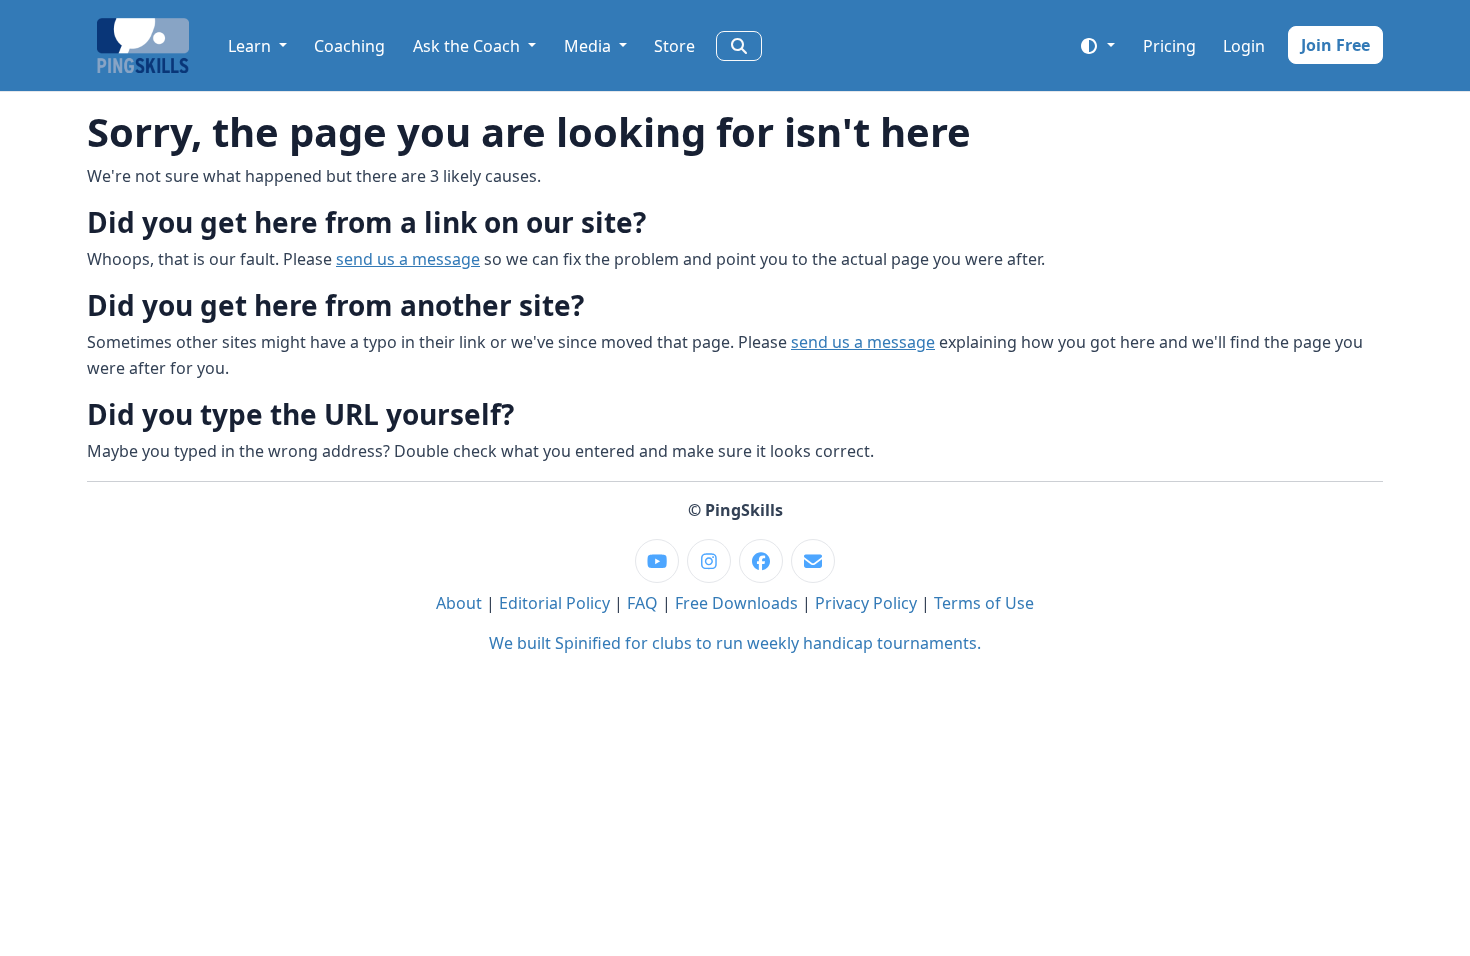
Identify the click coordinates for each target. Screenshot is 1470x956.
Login (1244, 46)
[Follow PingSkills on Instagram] (709, 561)
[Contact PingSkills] (813, 561)
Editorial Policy (554, 603)
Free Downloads (736, 603)
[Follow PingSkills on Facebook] (761, 561)
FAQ (642, 603)
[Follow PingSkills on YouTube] (657, 561)
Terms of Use (984, 603)
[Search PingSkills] (739, 46)
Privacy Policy (866, 603)
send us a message (408, 259)
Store (674, 46)
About (459, 603)
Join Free (1335, 45)
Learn (251, 46)
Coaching (349, 46)
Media (589, 46)
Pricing (1169, 46)
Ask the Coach (468, 46)
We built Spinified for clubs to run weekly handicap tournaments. (735, 643)
